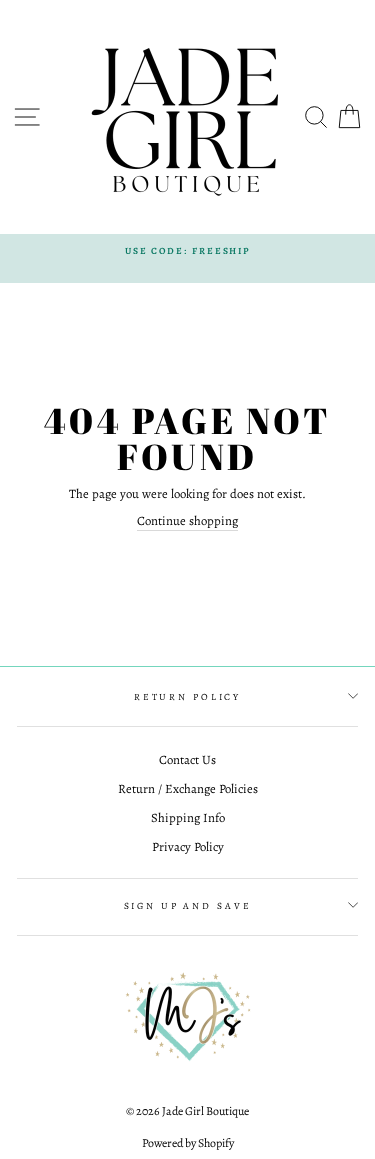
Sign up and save (188, 905)
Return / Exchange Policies (188, 788)
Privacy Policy (188, 846)
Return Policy (187, 696)
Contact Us (187, 759)
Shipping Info (188, 817)
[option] (187, 250)
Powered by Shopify (188, 1143)
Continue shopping (187, 520)
